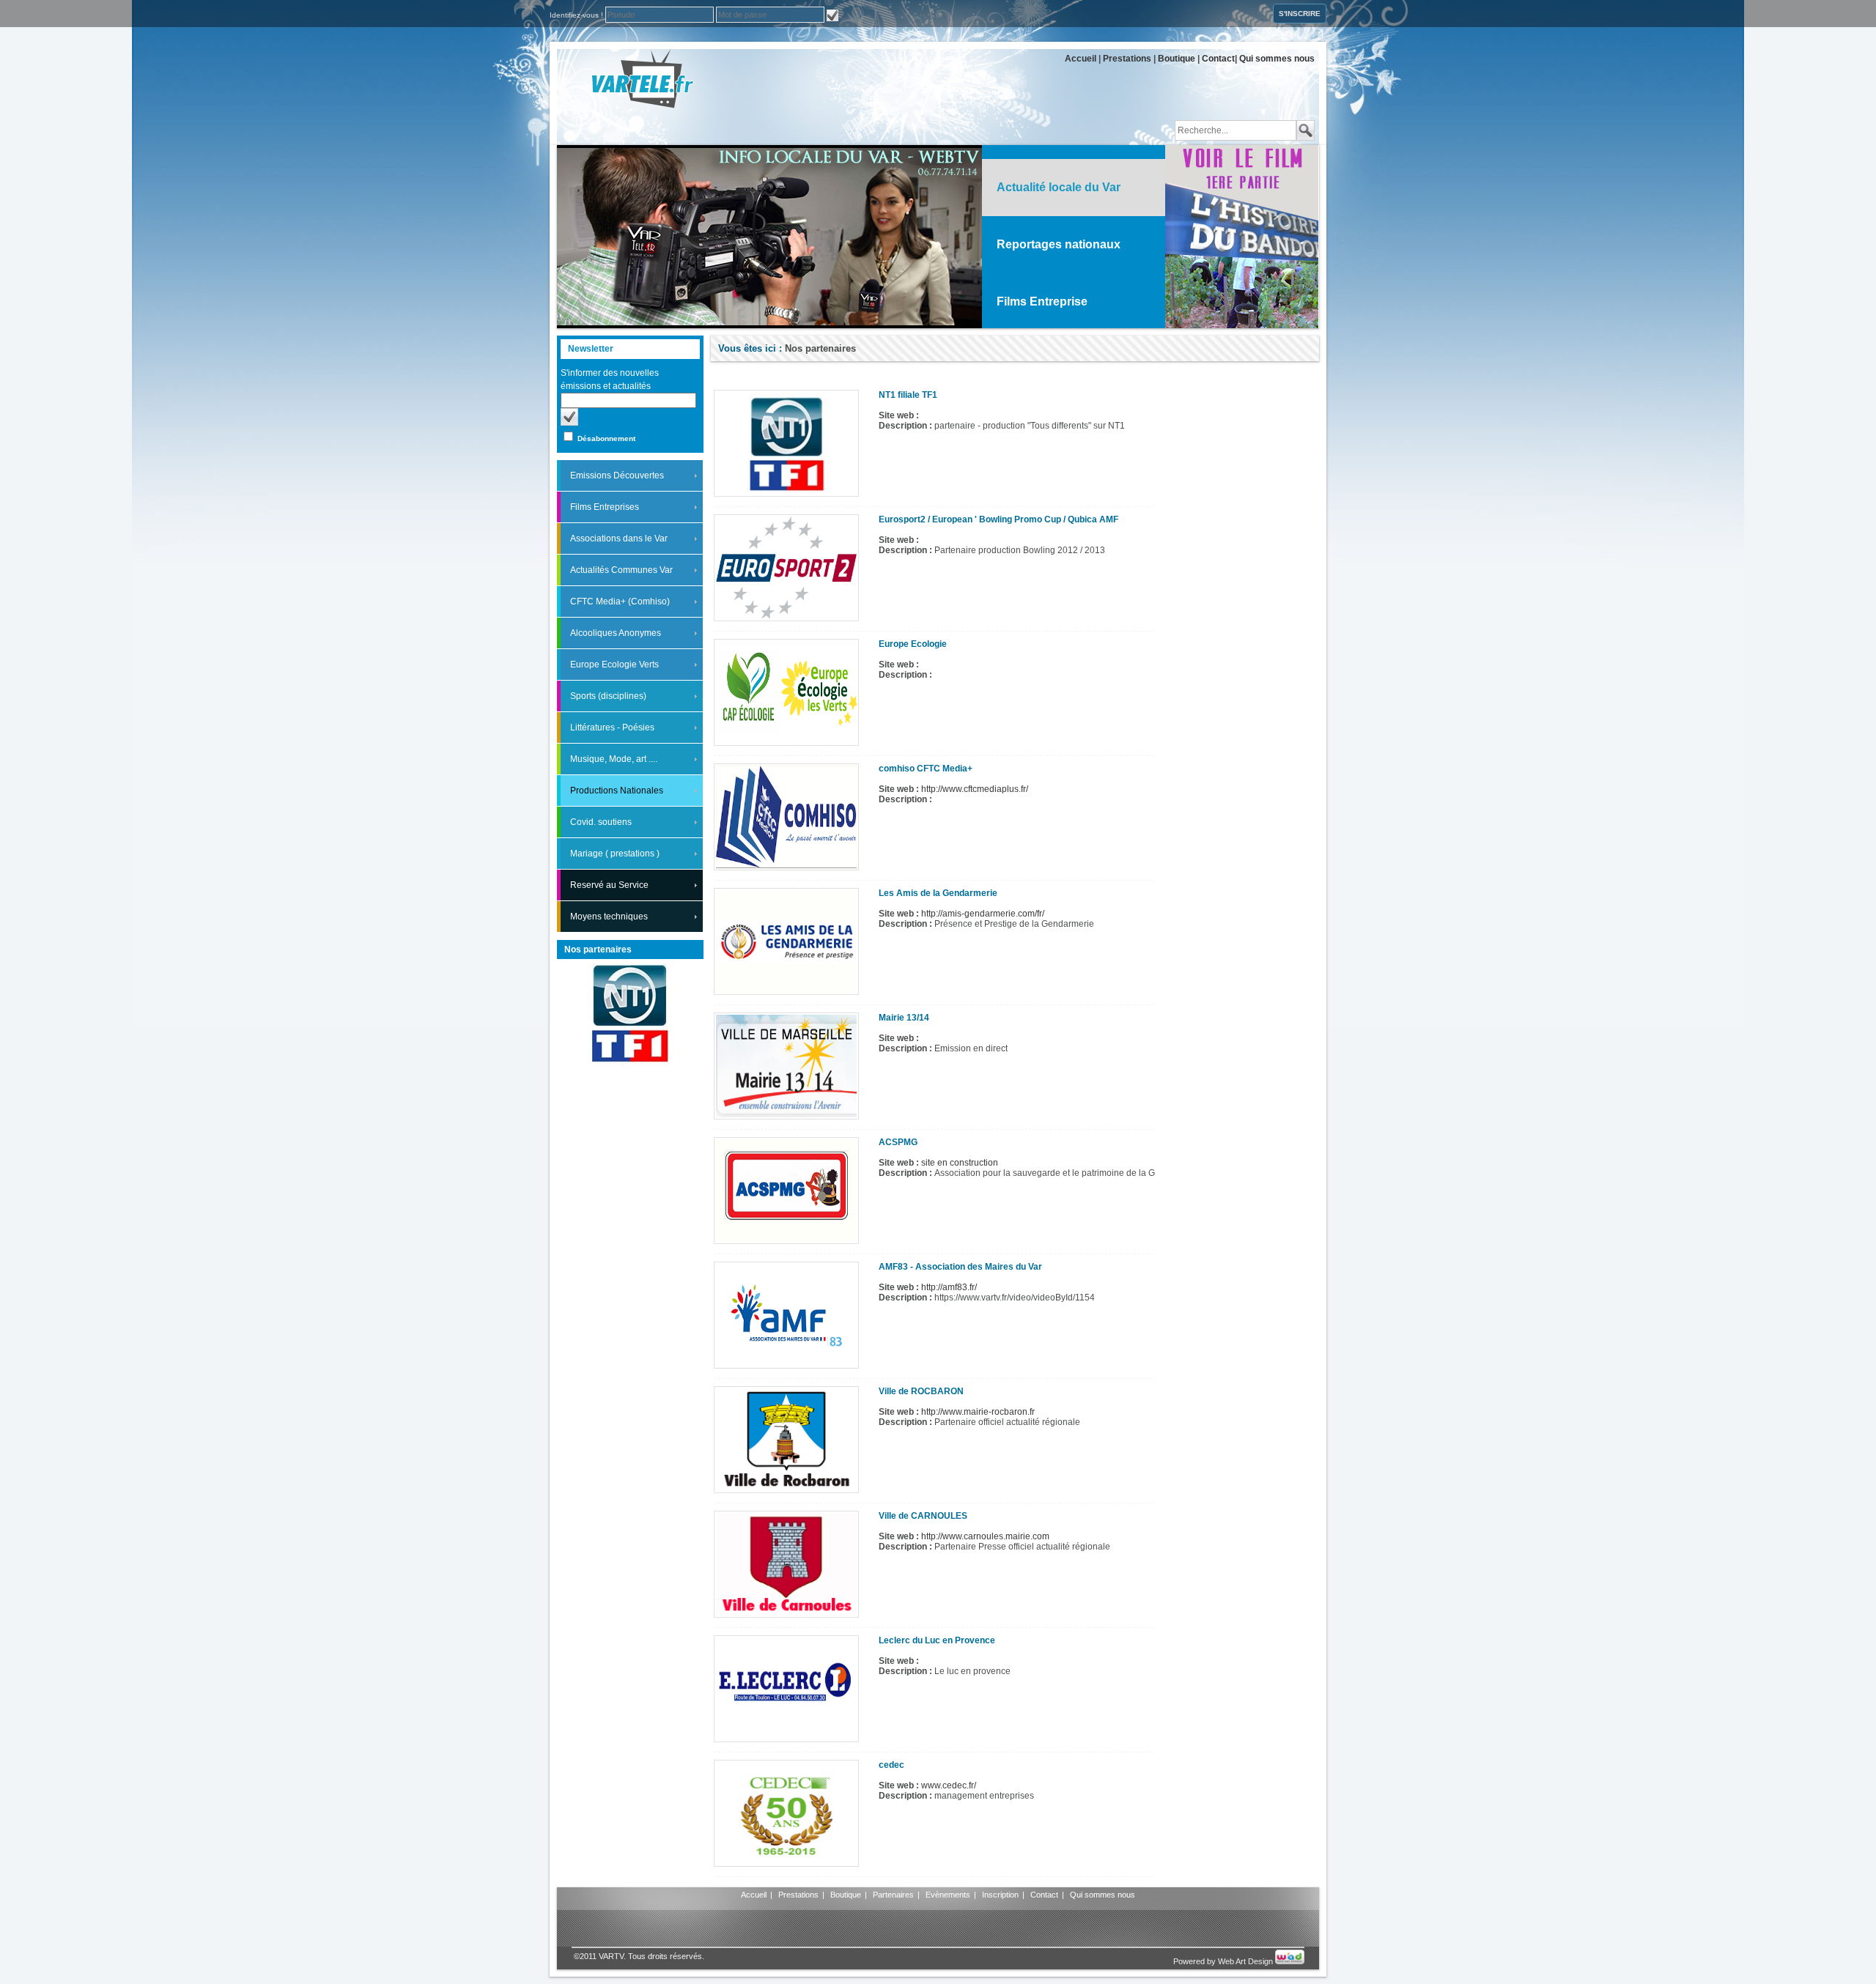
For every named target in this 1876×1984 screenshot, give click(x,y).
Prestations (1127, 59)
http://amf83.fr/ (949, 1287)
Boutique (1177, 59)
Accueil (1081, 59)
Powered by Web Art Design (1224, 1961)
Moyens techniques (609, 917)
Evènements (948, 1895)
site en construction (960, 1163)
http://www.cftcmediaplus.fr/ (975, 789)
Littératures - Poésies (612, 728)
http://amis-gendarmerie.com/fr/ (983, 914)
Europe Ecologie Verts (614, 665)
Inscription (1000, 1895)
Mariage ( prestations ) (615, 854)
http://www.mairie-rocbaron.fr (978, 1412)
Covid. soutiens (601, 822)
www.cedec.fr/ (949, 1785)
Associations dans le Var (619, 538)
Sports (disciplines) (608, 696)
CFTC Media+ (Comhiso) (620, 602)
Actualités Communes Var (621, 570)
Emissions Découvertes (617, 475)
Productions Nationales (617, 791)
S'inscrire (1300, 14)
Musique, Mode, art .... (614, 759)
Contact (1218, 59)
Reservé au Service (609, 885)
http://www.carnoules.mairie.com (985, 1536)
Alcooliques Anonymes (616, 633)
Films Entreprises (605, 507)
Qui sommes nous (1277, 59)
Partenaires (893, 1895)
